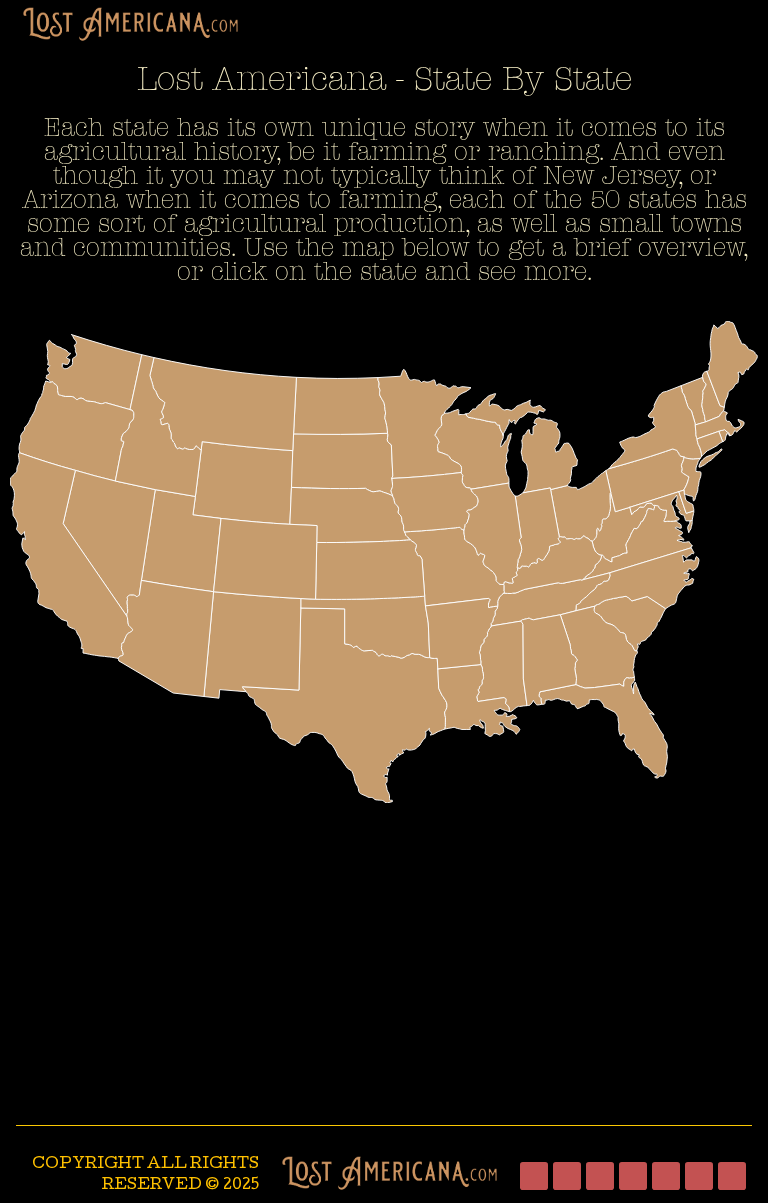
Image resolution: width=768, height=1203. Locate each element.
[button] (750, 15)
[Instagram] (567, 1176)
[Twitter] (600, 1176)
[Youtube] (666, 1176)
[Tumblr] (633, 1176)
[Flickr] (732, 1176)
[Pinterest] (699, 1176)
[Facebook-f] (534, 1176)
